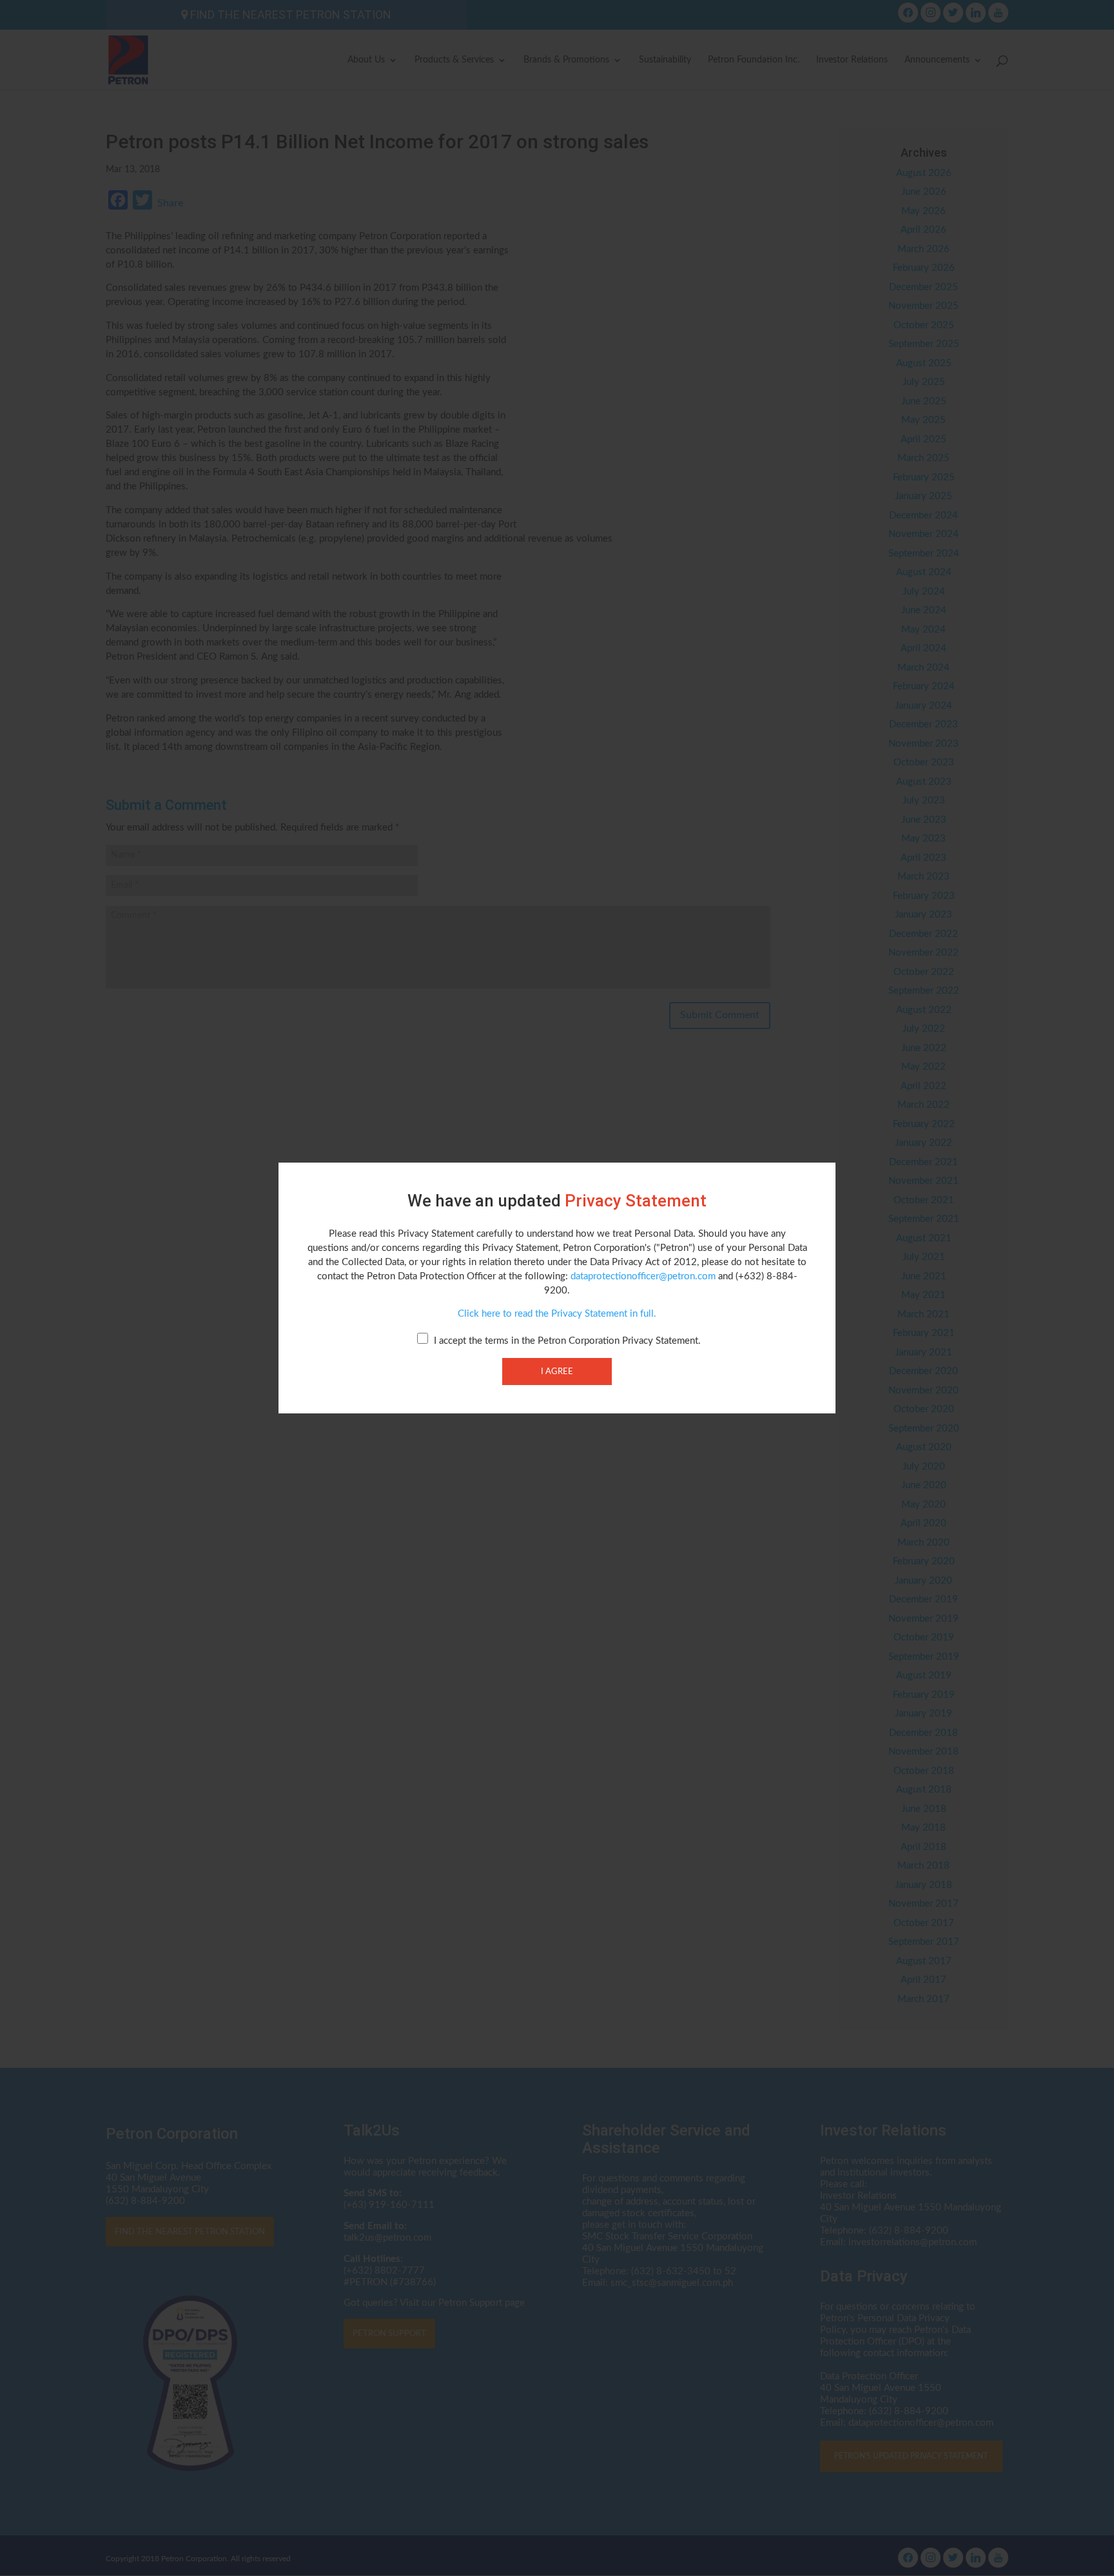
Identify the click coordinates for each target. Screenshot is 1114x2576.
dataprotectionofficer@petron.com (643, 1276)
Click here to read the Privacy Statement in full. (557, 1314)
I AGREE (557, 1372)
